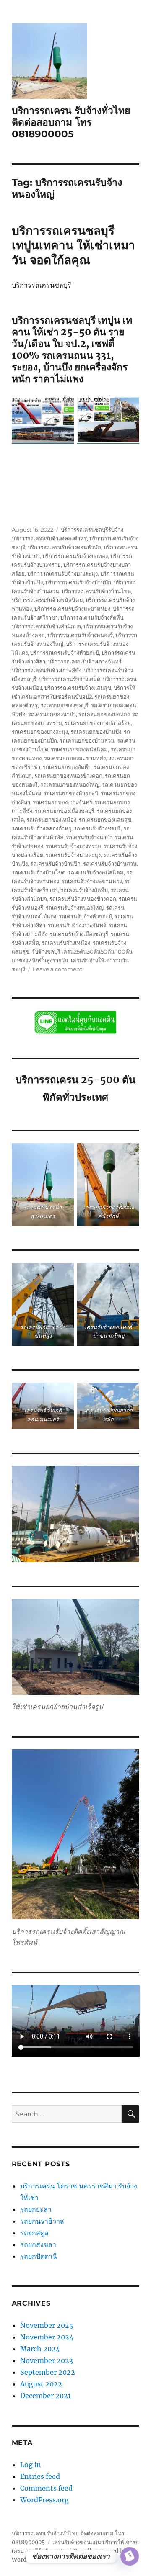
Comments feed (46, 2488)
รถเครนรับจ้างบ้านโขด (39, 872)
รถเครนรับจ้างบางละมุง (73, 855)
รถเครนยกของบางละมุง (40, 732)
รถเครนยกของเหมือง (51, 820)
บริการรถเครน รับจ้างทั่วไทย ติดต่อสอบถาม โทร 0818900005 (71, 122)
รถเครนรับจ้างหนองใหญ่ (75, 908)
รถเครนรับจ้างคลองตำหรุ (42, 828)
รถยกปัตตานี (39, 2256)
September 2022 (48, 2372)
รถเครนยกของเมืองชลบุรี (65, 811)
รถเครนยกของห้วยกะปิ (71, 793)
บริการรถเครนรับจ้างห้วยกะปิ (65, 653)
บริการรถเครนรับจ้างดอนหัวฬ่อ (64, 547)
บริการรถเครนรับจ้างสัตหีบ (92, 617)
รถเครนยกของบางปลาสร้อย (98, 723)
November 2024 (47, 2337)
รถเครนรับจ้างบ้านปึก (55, 864)
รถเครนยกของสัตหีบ (67, 767)
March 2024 (40, 2349)
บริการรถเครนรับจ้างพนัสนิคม (47, 600)
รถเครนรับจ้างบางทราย (73, 846)
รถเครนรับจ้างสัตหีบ (84, 890)
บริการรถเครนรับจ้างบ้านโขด (96, 591)
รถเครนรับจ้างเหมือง (66, 943)
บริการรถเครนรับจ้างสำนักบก (46, 626)
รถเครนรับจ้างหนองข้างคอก (83, 899)
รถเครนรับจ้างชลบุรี (97, 828)
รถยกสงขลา (38, 2244)
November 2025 (47, 2325)
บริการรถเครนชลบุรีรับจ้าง (92, 530)
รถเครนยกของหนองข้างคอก (68, 776)
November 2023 (47, 2360)
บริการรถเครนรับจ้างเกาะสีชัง (47, 670)
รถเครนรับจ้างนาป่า (89, 837)
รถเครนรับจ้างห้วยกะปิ (85, 916)
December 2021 (46, 2396)
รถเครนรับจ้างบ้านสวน (110, 864)
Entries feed (40, 2476)
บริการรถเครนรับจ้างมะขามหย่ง (72, 609)
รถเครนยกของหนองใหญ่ (70, 784)
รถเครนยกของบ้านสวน (87, 740)
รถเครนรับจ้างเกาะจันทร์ (77, 925)
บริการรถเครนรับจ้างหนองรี (80, 635)
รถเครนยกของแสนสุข (105, 820)
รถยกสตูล (35, 2233)
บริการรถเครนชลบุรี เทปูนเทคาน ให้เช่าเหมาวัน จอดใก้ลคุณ (73, 245)
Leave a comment (57, 969)
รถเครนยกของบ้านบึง (96, 732)
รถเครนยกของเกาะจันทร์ (62, 802)
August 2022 (41, 2384)
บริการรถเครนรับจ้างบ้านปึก (78, 582)
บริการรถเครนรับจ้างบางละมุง (62, 573)
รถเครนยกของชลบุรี (64, 705)
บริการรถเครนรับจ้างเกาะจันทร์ (85, 661)
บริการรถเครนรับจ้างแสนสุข (78, 688)
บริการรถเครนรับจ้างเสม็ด (70, 679)
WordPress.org (44, 2500)
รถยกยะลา (36, 2209)
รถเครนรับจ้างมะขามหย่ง (92, 881)
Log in (31, 2465)
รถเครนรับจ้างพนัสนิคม (96, 872)
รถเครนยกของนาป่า (52, 714)
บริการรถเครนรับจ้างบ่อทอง (75, 556)
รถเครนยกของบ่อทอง (104, 714)
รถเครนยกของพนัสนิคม (79, 749)
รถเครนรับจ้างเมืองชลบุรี (79, 934)
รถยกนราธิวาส (43, 2221)
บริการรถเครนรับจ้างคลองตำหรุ (49, 538)
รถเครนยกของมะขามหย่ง (75, 758)
